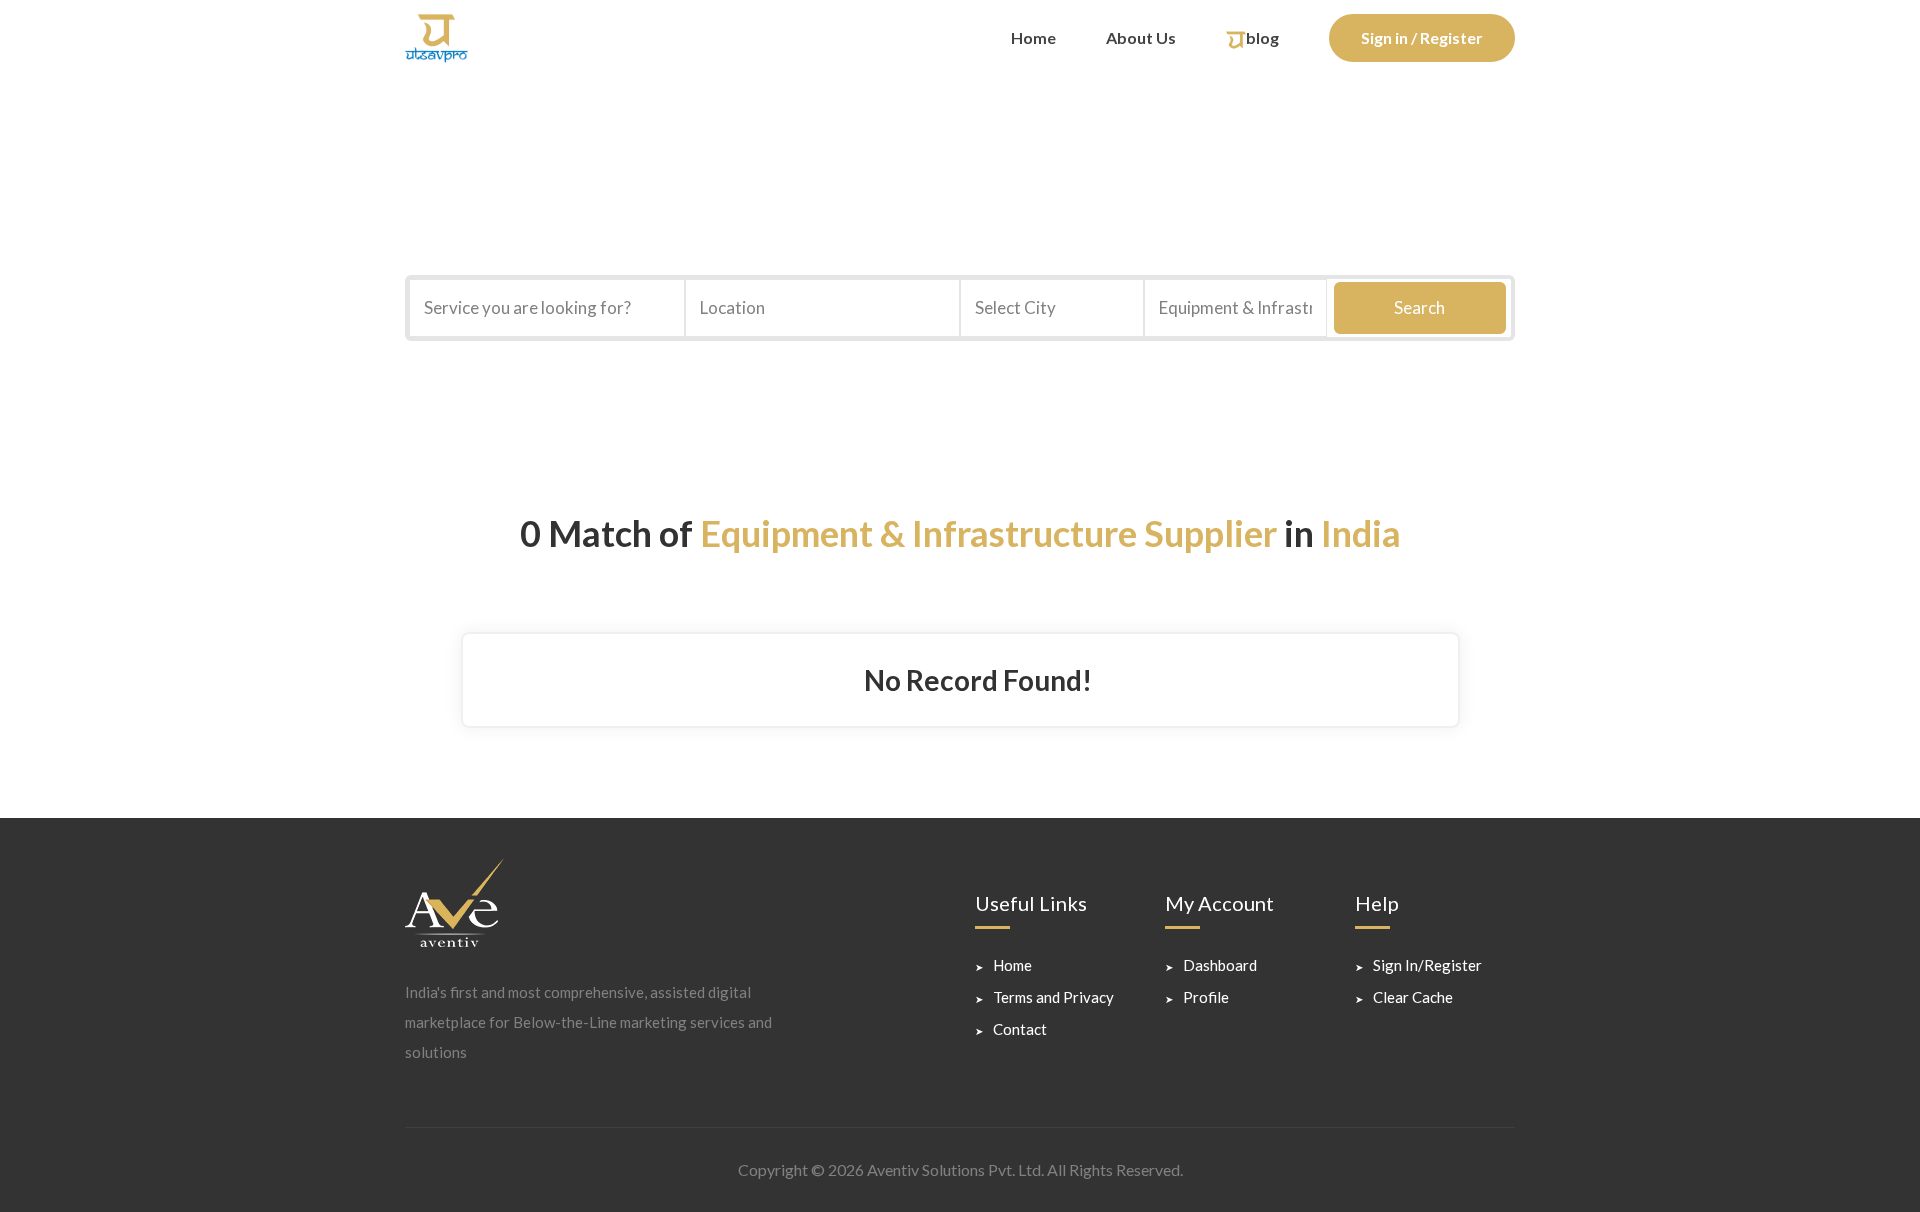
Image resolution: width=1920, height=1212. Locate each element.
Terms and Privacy (1053, 997)
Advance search (1440, 366)
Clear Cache (1413, 997)
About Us (1141, 37)
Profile (1206, 997)
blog (1262, 37)
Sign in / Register (1422, 37)
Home (1033, 37)
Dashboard (1220, 965)
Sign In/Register (1427, 965)
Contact (1020, 1029)
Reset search (1301, 366)
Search (1419, 307)
